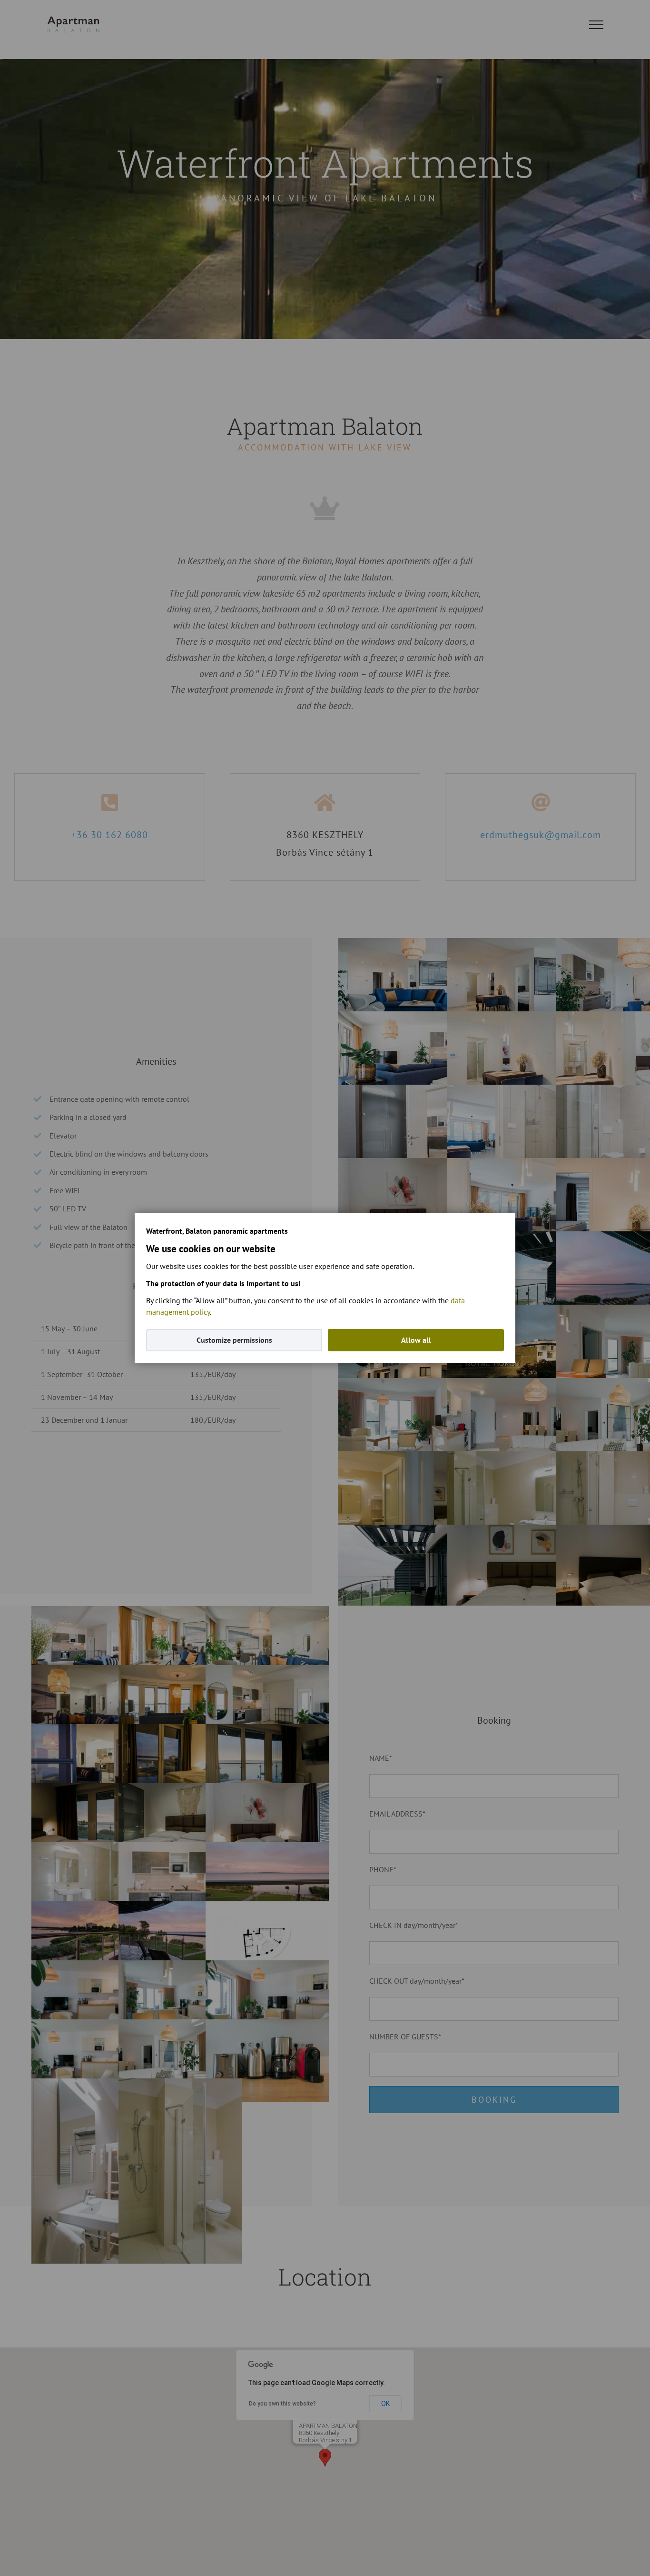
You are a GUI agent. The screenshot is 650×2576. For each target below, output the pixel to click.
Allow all (416, 1340)
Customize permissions (234, 1340)
